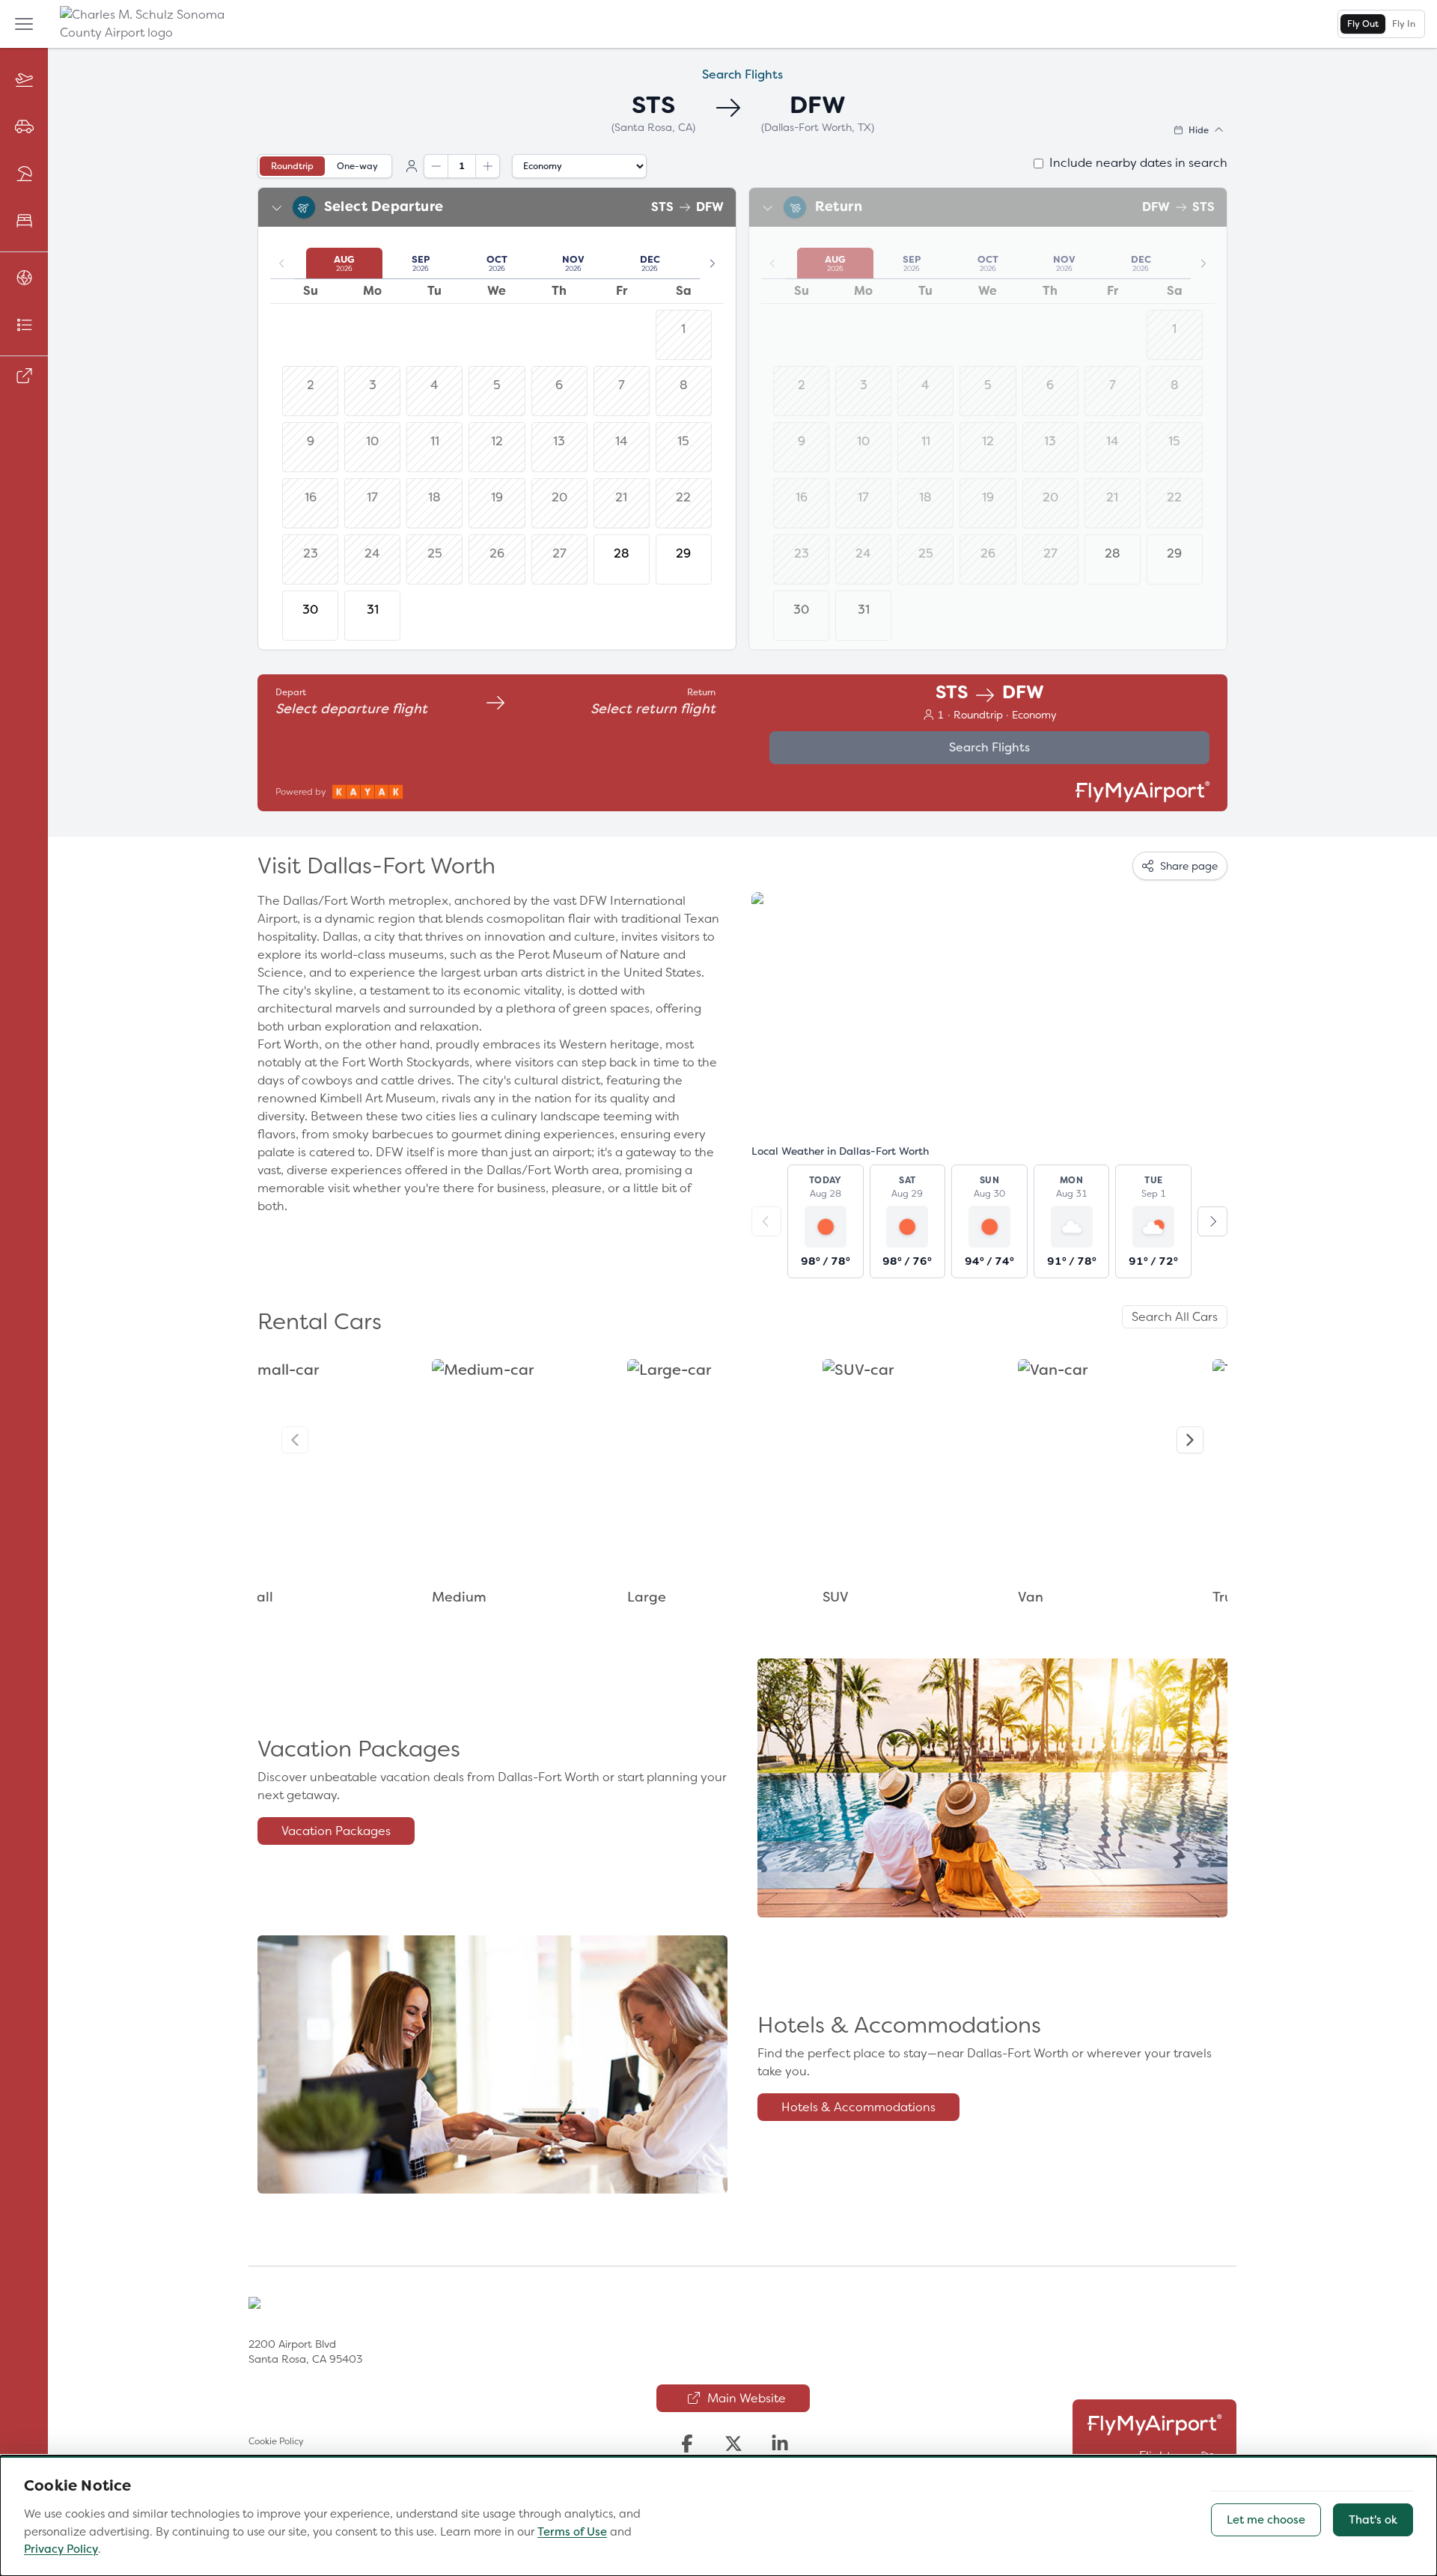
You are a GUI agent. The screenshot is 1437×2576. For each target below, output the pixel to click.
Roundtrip (292, 166)
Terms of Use (572, 2532)
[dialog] (718, 2516)
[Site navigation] (24, 24)
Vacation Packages (336, 1831)
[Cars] (24, 128)
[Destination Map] (24, 279)
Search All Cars (1175, 1317)
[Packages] (24, 175)
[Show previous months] (282, 263)
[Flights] (24, 80)
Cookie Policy (276, 2441)
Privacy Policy (61, 2549)
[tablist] (1381, 24)
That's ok (1373, 2520)
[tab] (1363, 24)
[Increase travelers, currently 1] (487, 166)
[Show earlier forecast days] (766, 1221)
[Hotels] (24, 222)
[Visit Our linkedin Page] (780, 2444)
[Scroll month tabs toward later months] (712, 263)
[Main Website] (24, 377)
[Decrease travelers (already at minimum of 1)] (436, 166)
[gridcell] (622, 559)
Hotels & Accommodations (858, 2107)
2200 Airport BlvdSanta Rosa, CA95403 (305, 2351)
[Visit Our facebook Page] (687, 2444)
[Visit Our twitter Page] (733, 2444)
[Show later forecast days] (1212, 1221)
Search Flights (989, 747)
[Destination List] (24, 326)
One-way (357, 166)
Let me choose (1266, 2520)
